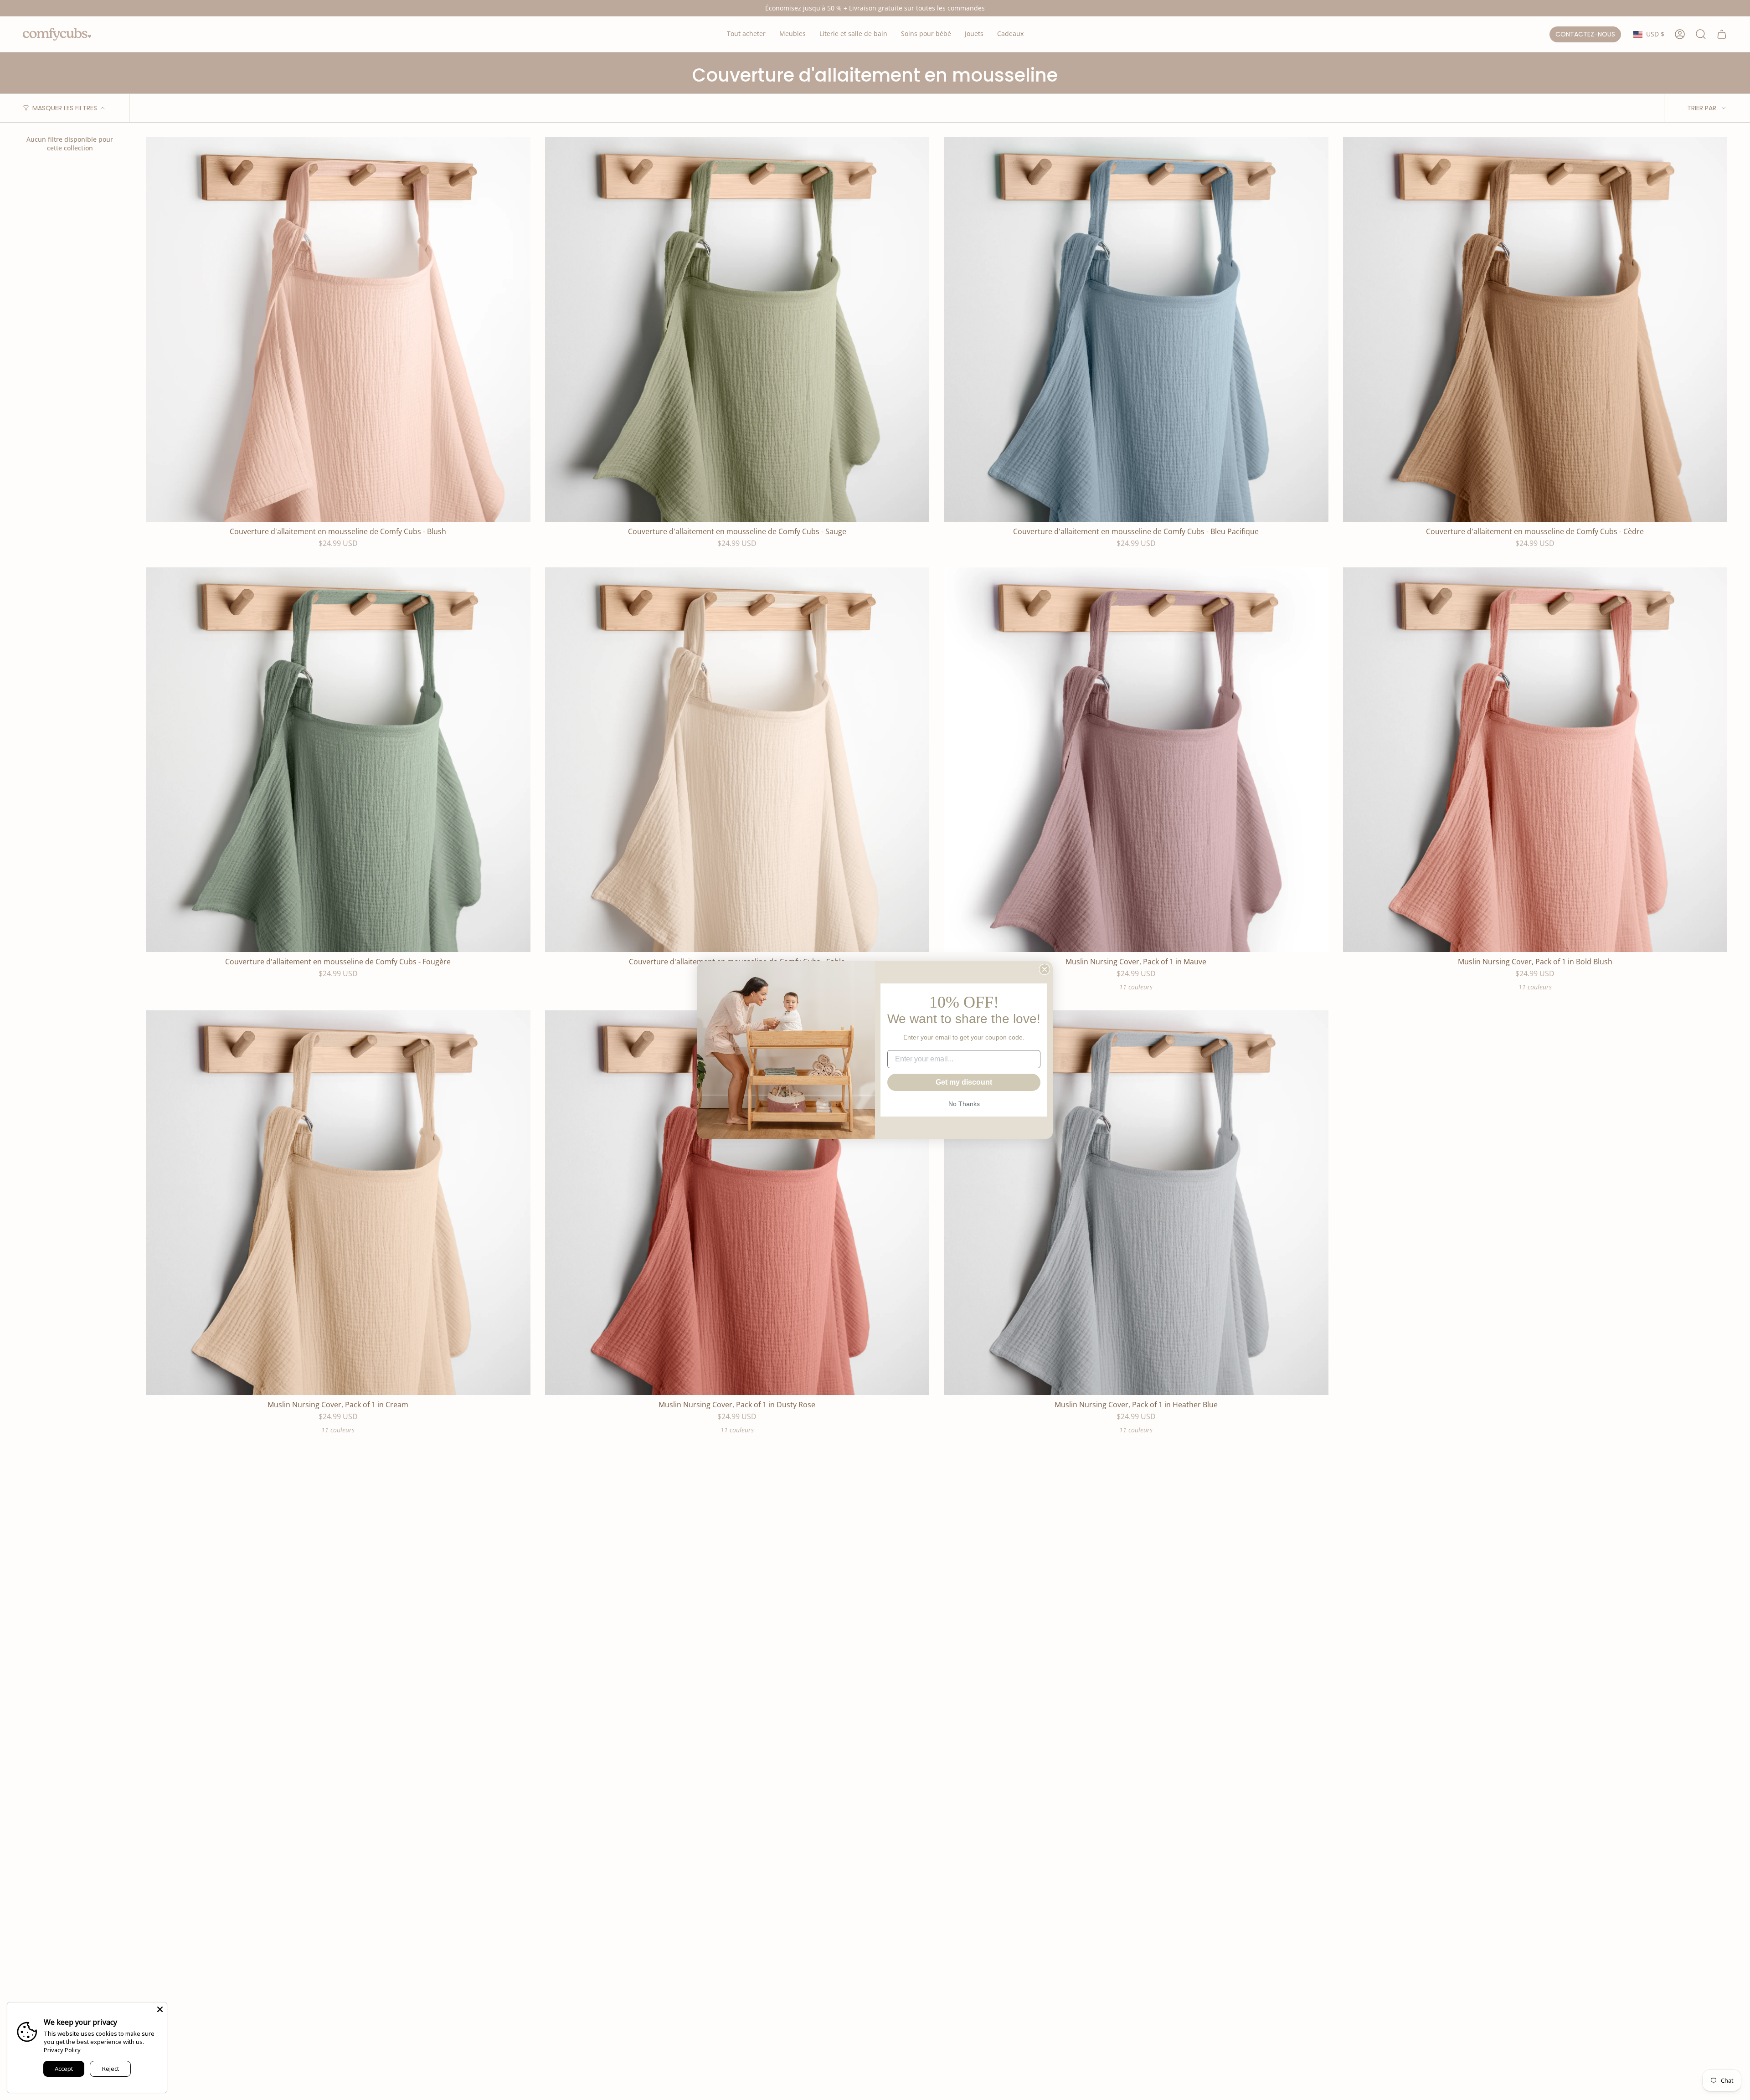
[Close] (160, 2009)
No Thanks (964, 1104)
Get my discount (964, 1082)
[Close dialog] (1045, 969)
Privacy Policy (62, 2050)
